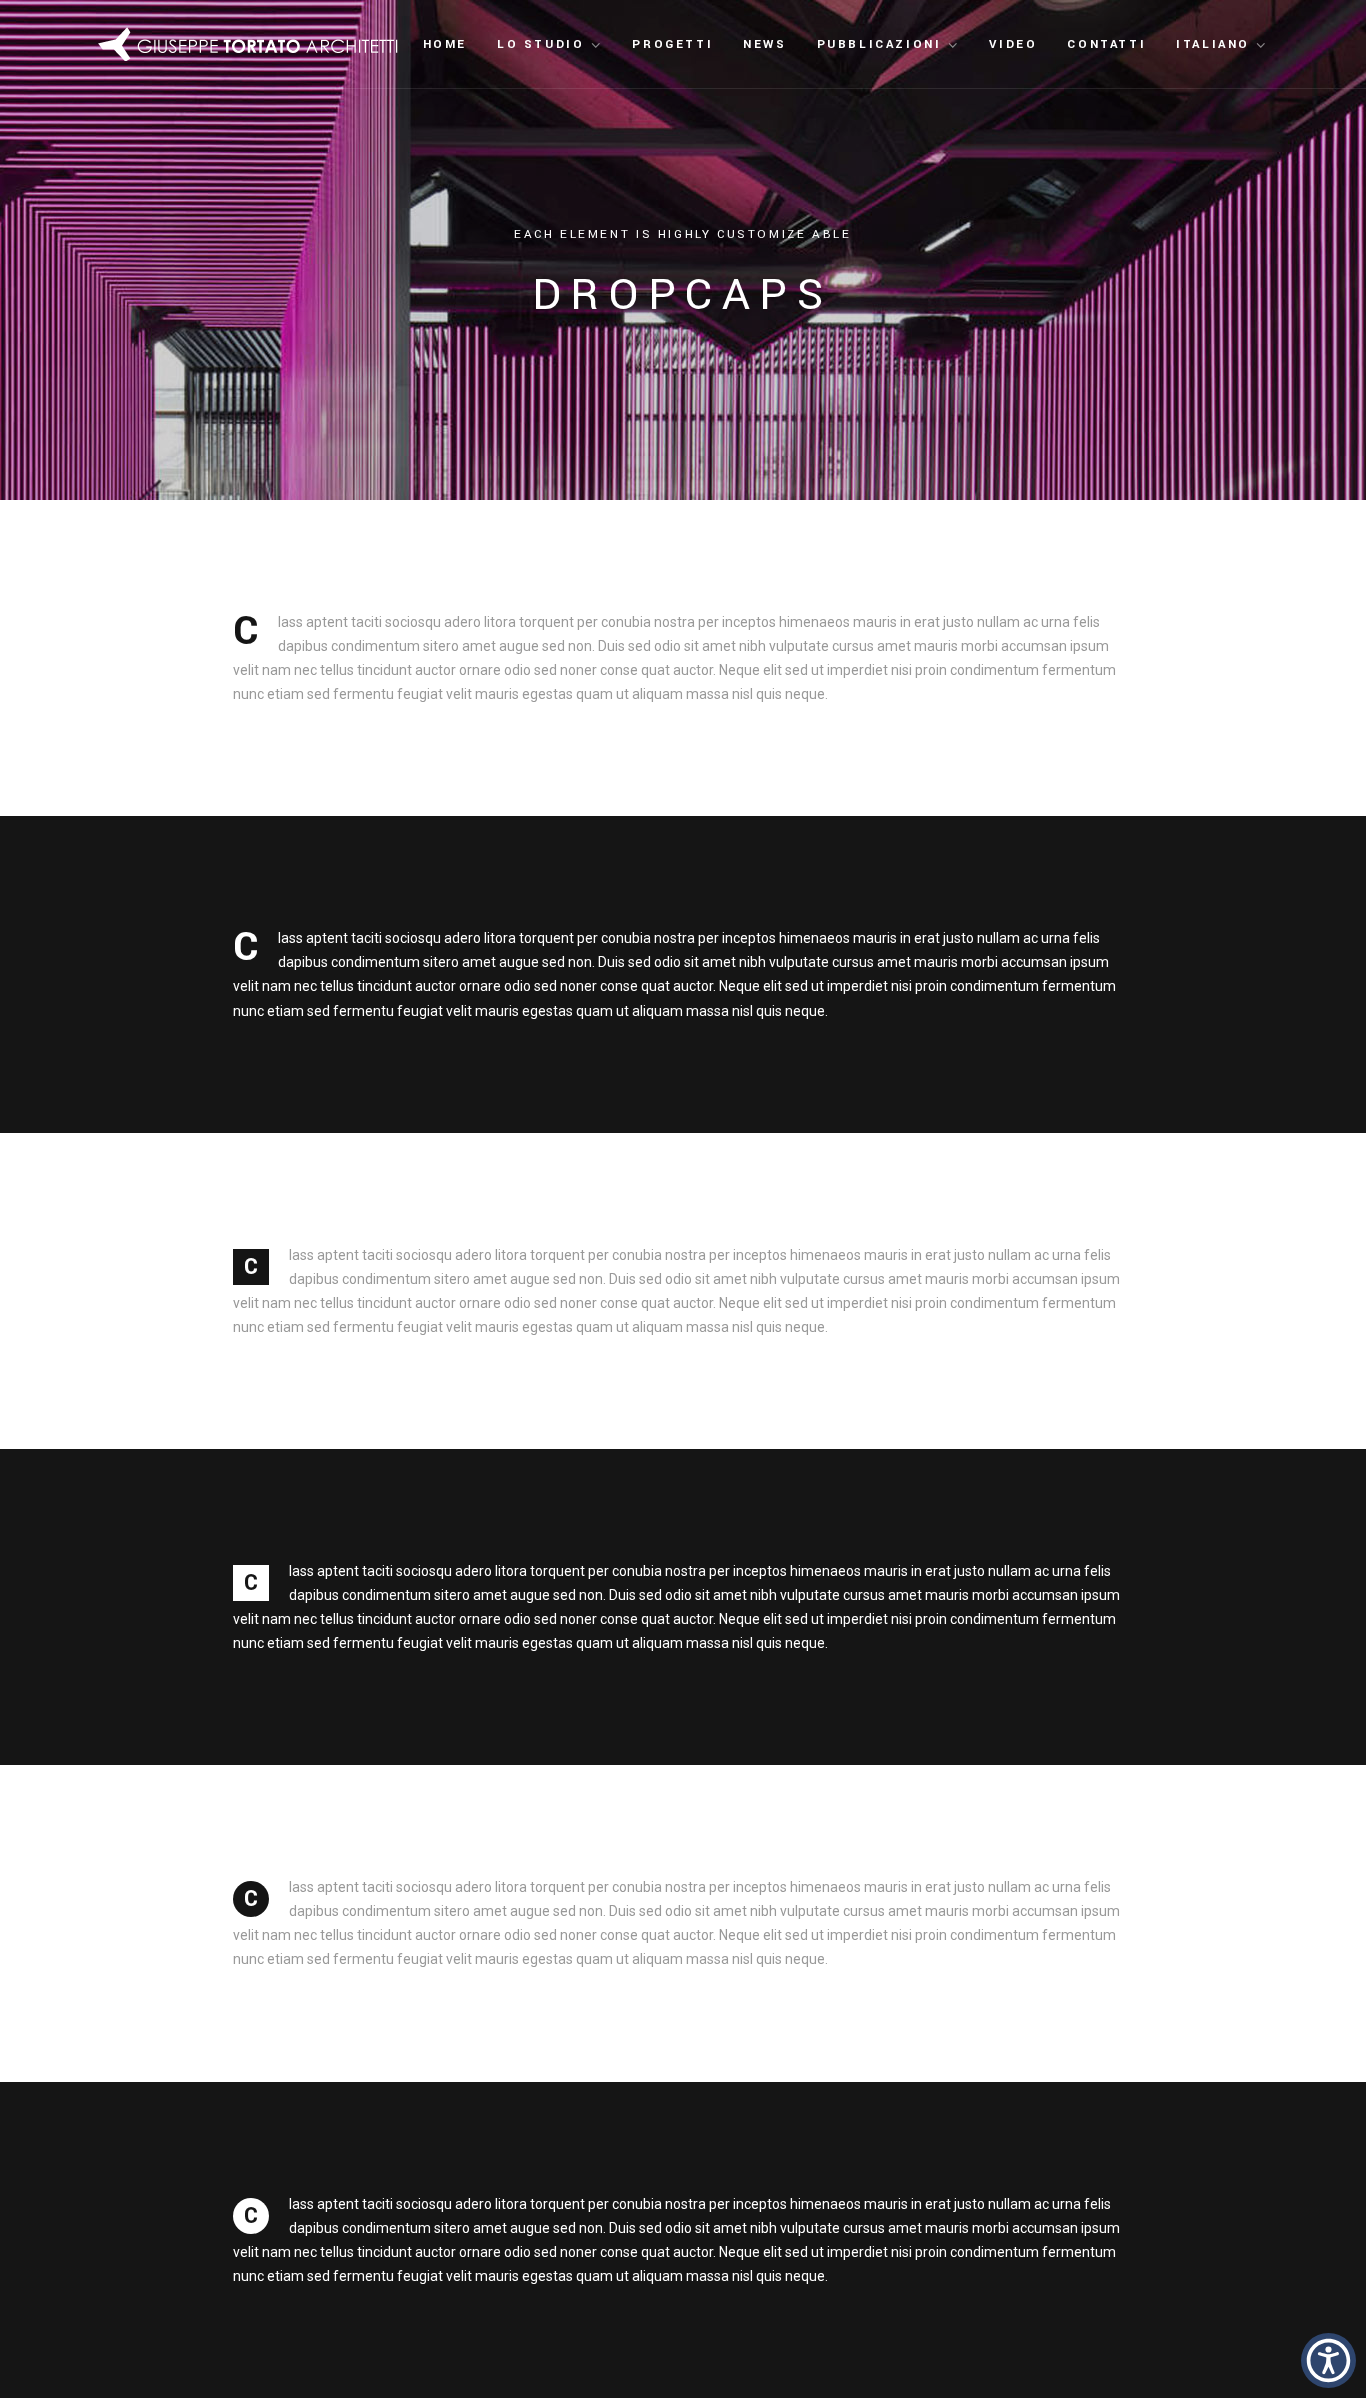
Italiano (1213, 44)
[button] (1328, 2360)
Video (1013, 44)
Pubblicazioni (879, 44)
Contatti (1106, 44)
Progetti (672, 44)
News (764, 44)
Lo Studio (540, 44)
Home (445, 44)
